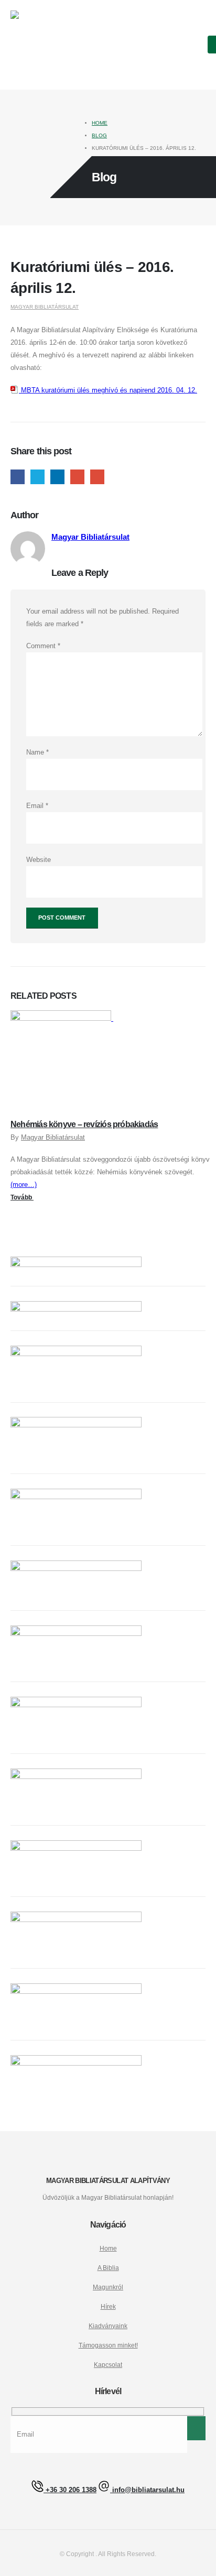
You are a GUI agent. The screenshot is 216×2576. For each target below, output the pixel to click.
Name (37, 752)
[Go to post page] (64, 1018)
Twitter (37, 477)
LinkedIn (57, 477)
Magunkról (108, 2287)
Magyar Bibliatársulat (45, 307)
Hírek (108, 2306)
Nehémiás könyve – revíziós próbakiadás (84, 1124)
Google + (77, 477)
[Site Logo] (45, 45)
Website (39, 860)
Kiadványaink (108, 2326)
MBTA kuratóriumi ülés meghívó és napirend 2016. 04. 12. (108, 390)
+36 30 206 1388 (70, 2490)
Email (97, 477)
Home (108, 2248)
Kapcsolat (108, 2365)
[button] (196, 46)
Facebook (18, 477)
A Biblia (108, 2268)
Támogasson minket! (108, 2345)
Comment (43, 646)
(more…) (24, 1185)
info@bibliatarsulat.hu (147, 2490)
